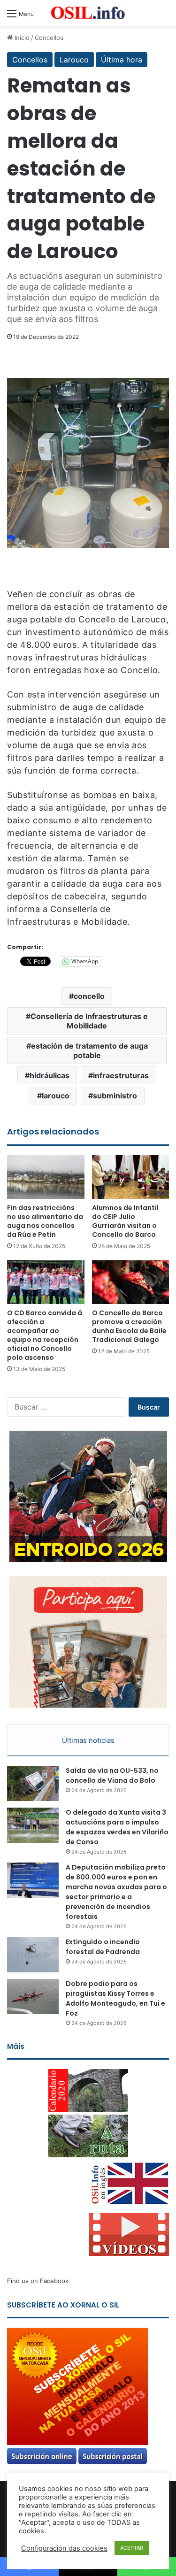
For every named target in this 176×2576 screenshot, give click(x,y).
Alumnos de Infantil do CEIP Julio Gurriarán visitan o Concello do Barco (125, 1221)
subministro (115, 1096)
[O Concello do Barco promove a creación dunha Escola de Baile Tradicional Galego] (131, 1282)
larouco (56, 1096)
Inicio (21, 38)
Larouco (74, 60)
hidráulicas (50, 1075)
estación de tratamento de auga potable (89, 1050)
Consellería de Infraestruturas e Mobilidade (89, 1021)
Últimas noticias (88, 1740)
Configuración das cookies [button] (64, 2548)
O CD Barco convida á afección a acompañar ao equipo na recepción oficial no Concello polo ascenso (45, 1335)
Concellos (49, 38)
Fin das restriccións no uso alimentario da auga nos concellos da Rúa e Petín (45, 1221)
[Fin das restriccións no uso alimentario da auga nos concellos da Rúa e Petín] (46, 1177)
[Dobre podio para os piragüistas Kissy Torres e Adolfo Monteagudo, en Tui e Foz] (33, 1997)
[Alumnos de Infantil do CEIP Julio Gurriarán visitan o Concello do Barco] (131, 1177)
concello (89, 996)
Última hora (122, 60)
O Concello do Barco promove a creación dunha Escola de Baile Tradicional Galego (129, 1326)
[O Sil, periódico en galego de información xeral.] (88, 13)
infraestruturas (121, 1075)
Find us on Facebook (38, 2281)
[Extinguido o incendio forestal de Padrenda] (33, 1955)
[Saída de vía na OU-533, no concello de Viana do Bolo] (33, 1783)
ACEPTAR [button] (132, 2548)
